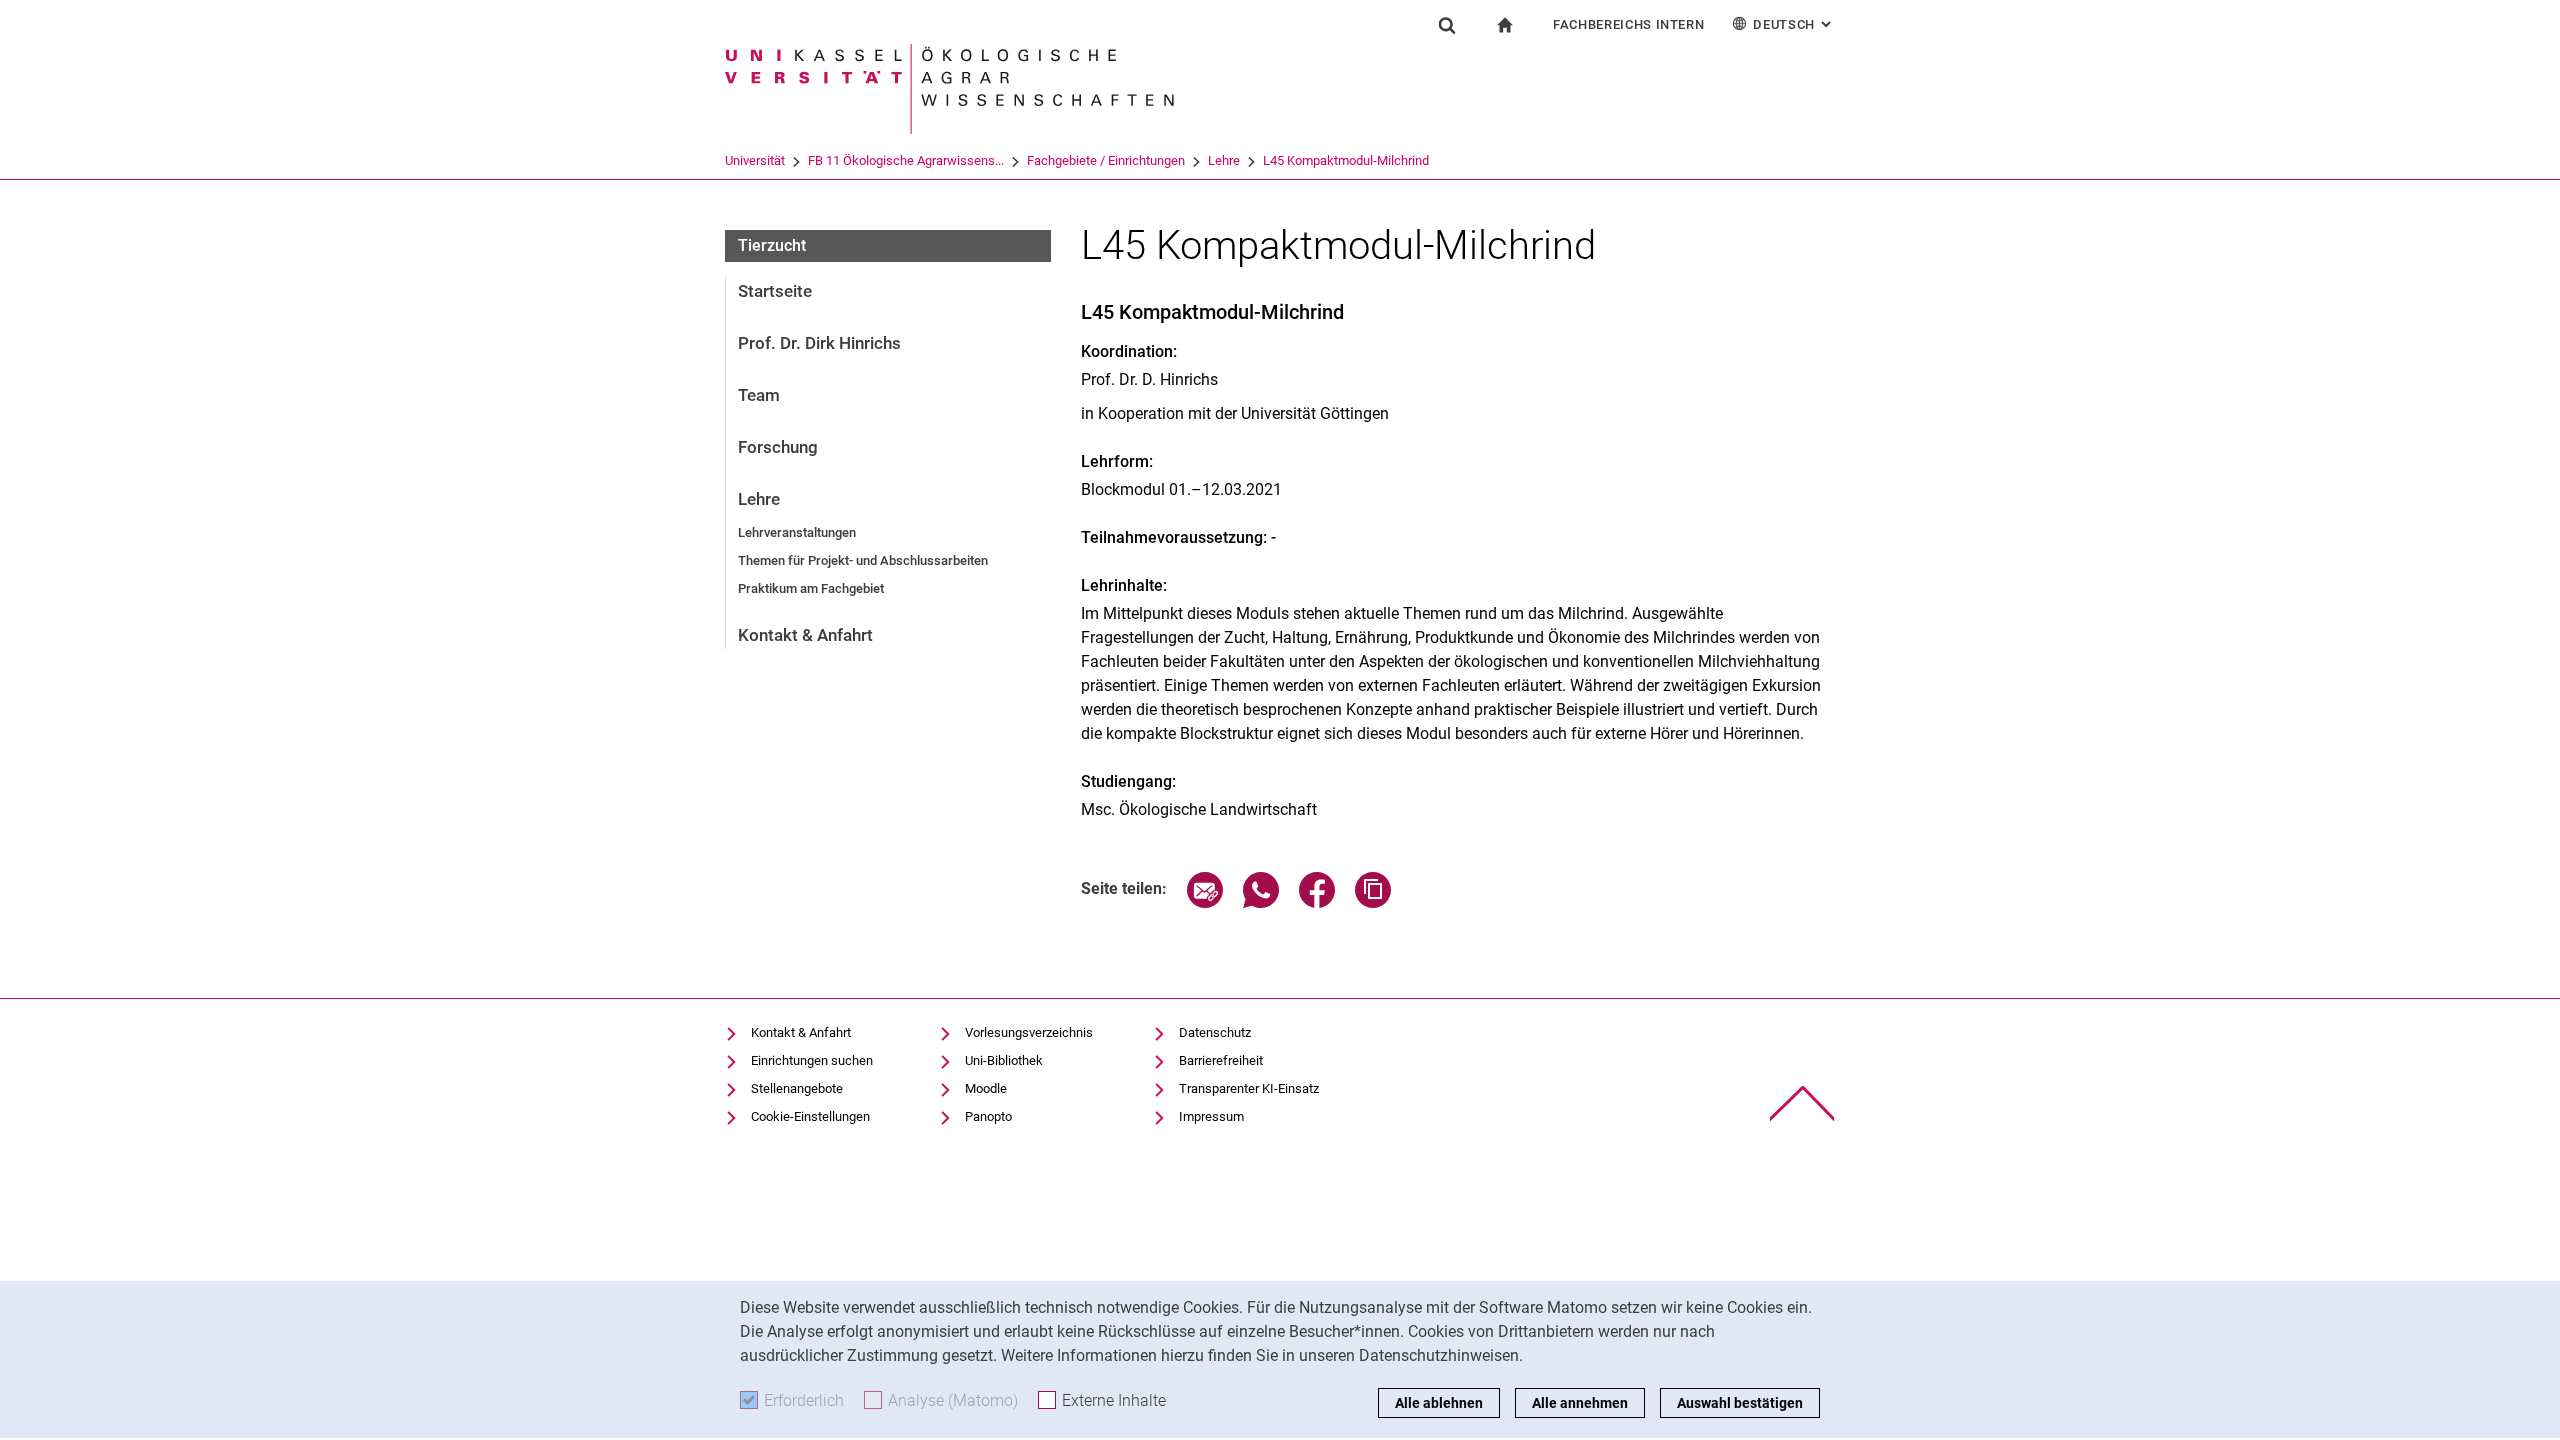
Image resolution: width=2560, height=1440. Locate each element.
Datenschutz (1215, 1032)
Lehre (1224, 160)
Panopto (988, 1116)
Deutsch (1794, 24)
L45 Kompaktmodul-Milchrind (1346, 160)
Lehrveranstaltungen (797, 532)
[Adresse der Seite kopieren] (1373, 902)
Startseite (775, 291)
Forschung (778, 447)
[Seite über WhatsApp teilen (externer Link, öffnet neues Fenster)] (1261, 902)
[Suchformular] (1447, 25)
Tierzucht (772, 245)
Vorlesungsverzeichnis (1029, 1032)
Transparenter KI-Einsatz (1249, 1088)
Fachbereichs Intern (1628, 24)
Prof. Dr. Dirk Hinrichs (819, 343)
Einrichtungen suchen (812, 1060)
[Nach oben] (1802, 1103)
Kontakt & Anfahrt (805, 635)
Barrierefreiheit (1221, 1060)
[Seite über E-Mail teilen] (1205, 902)
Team (759, 395)
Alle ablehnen (1439, 1403)
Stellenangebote (797, 1088)
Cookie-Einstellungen (810, 1116)
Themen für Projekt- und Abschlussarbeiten (863, 560)
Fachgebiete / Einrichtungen (1106, 160)
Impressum (1211, 1116)
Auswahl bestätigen (1740, 1403)
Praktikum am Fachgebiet (811, 588)
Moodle (986, 1088)
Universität (755, 160)
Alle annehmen (1580, 1403)
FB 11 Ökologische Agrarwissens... (906, 160)
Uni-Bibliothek (1004, 1060)
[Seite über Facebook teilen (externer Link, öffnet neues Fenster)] (1317, 902)
